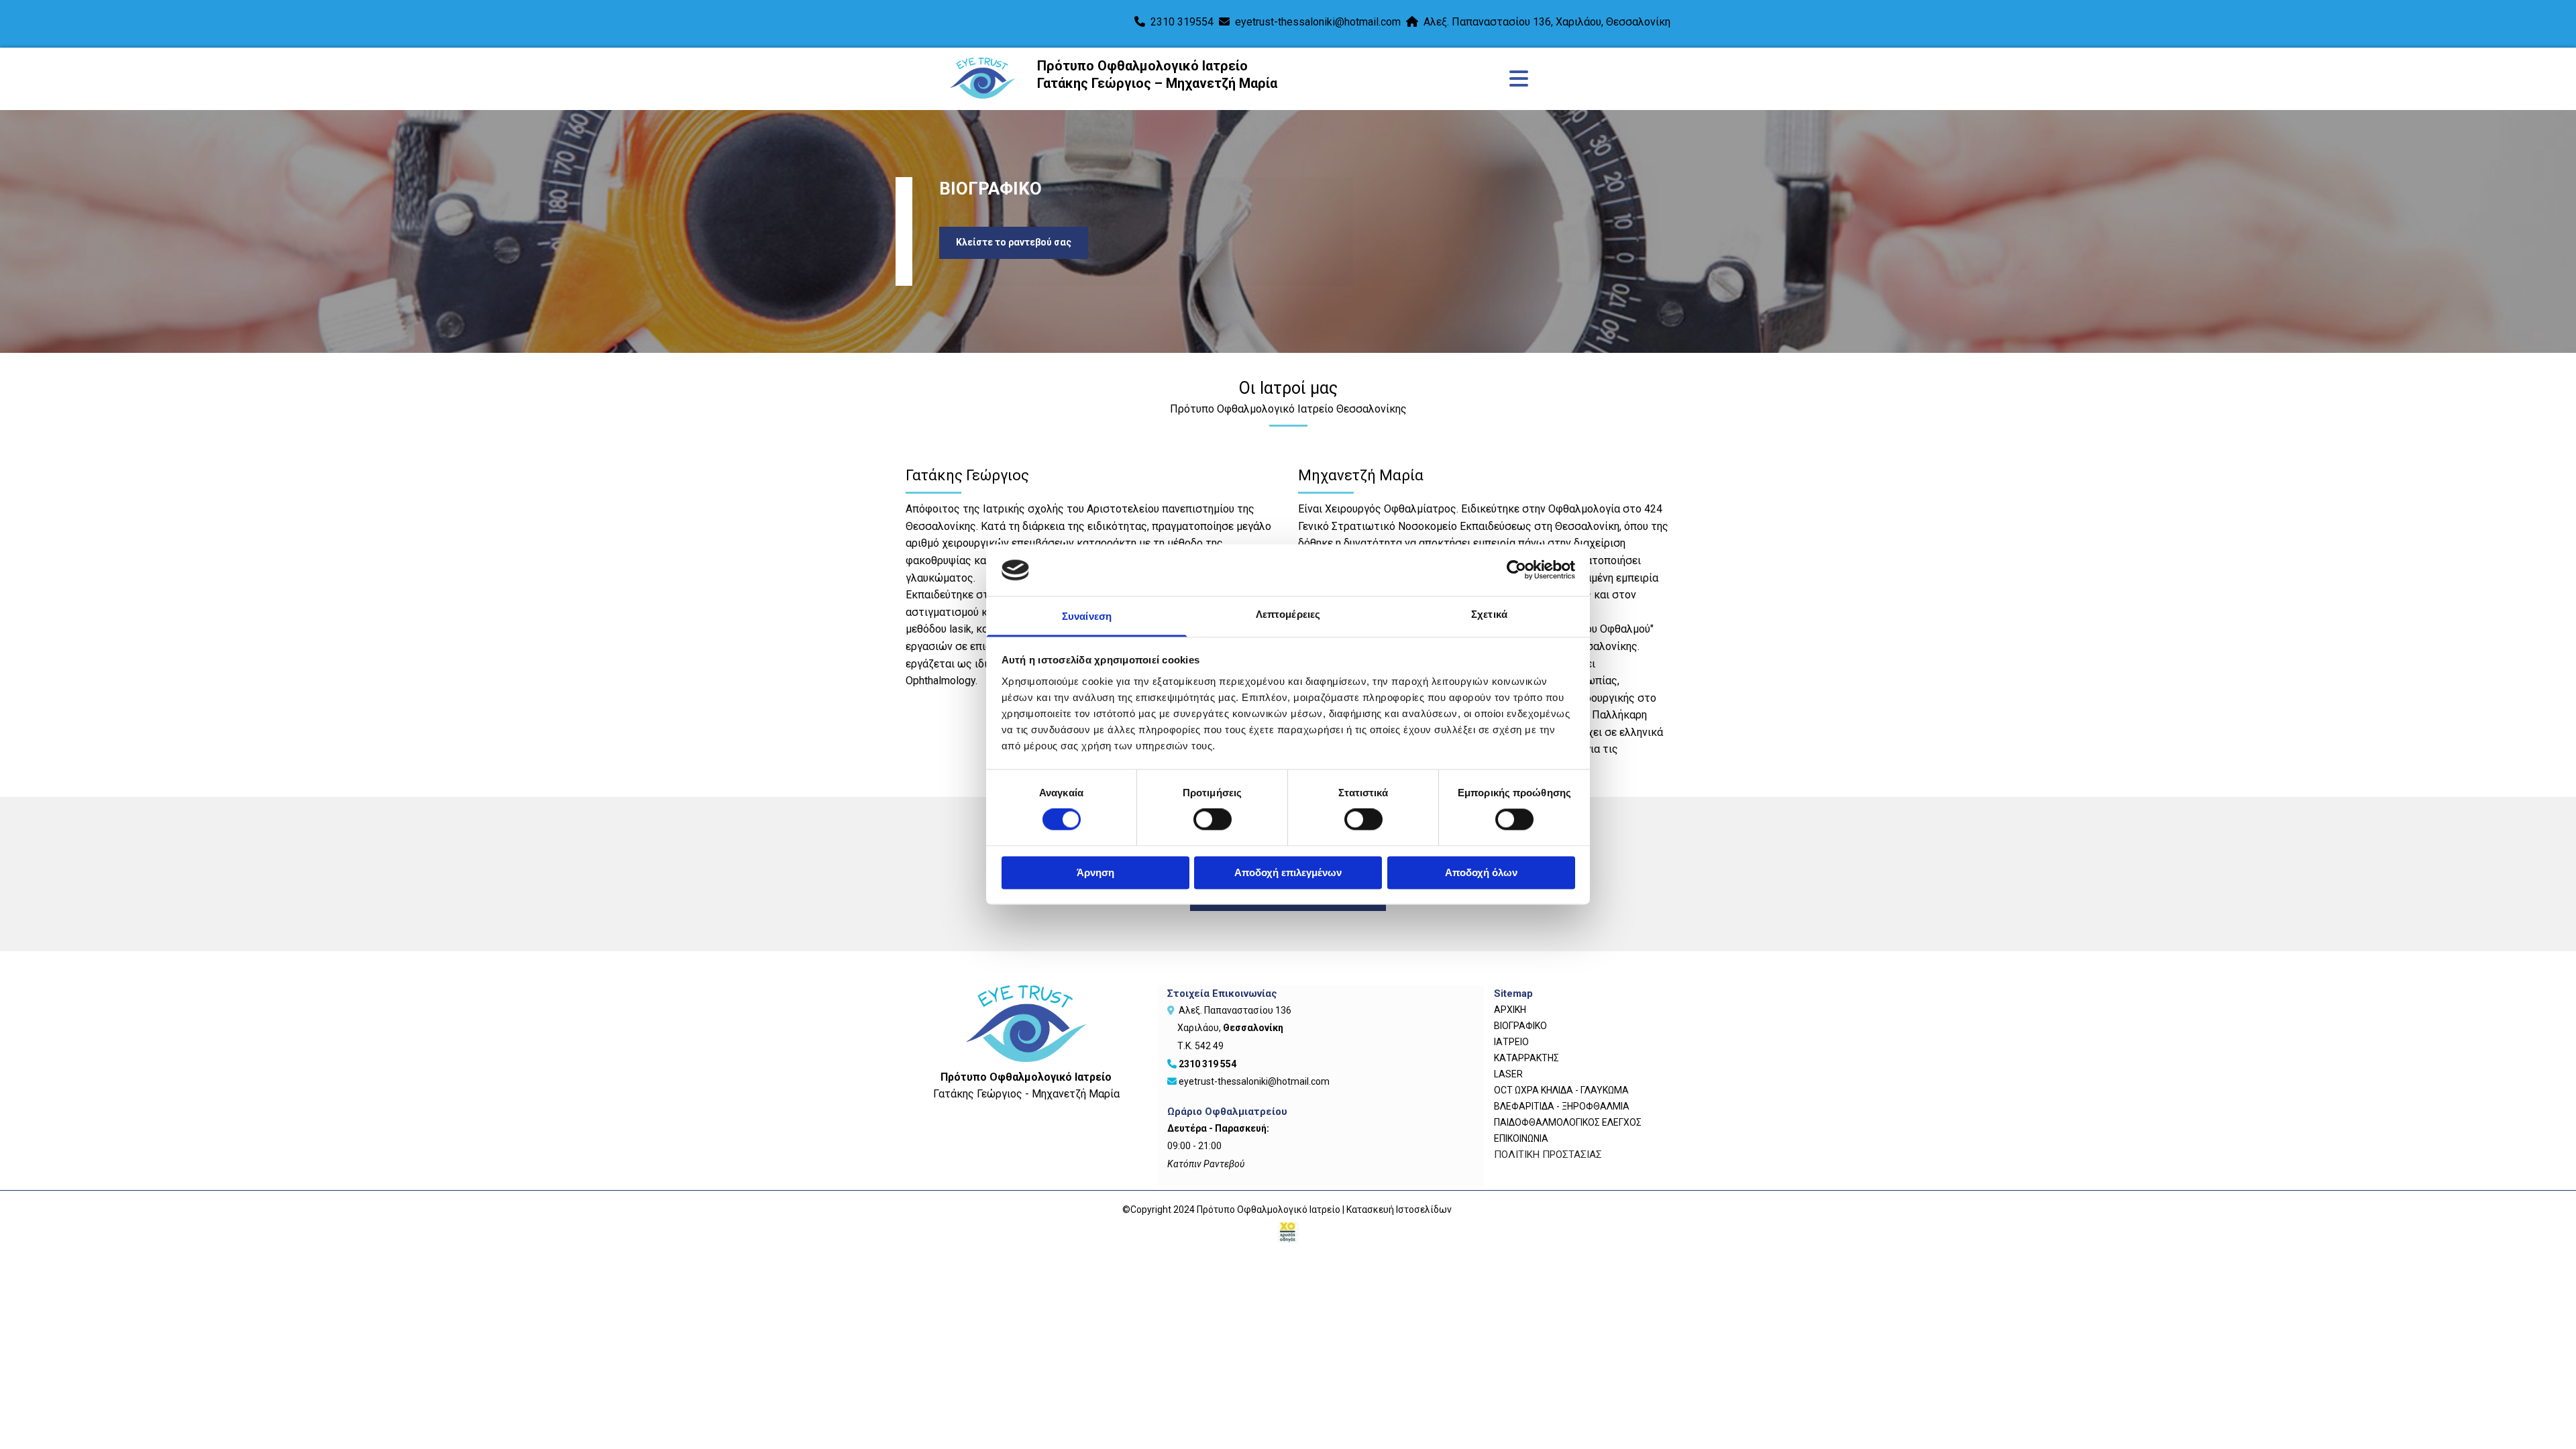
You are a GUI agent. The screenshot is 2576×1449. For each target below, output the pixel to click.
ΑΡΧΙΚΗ (1510, 1010)
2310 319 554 (1207, 1064)
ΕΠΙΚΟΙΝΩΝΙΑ (1521, 1138)
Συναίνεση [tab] (1087, 616)
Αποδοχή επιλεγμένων (1288, 872)
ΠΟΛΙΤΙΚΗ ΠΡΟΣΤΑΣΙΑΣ (1548, 1155)
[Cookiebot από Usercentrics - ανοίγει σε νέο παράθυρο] (1516, 570)
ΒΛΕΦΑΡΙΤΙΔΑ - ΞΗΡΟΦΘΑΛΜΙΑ (1562, 1106)
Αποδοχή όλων (1481, 872)
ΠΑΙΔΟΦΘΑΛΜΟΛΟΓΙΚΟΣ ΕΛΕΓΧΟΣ (1568, 1122)
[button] (1014, 243)
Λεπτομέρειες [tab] (1288, 614)
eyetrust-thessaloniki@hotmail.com (1318, 22)
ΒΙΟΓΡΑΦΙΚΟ (1520, 1026)
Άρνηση (1095, 872)
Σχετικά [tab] (1489, 614)
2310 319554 (1182, 22)
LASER (1508, 1074)
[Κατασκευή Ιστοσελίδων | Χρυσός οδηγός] (1288, 1232)
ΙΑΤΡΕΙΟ (1511, 1042)
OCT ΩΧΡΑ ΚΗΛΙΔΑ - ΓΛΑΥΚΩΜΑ (1561, 1090)
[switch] (1213, 820)
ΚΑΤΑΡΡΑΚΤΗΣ (1526, 1058)
